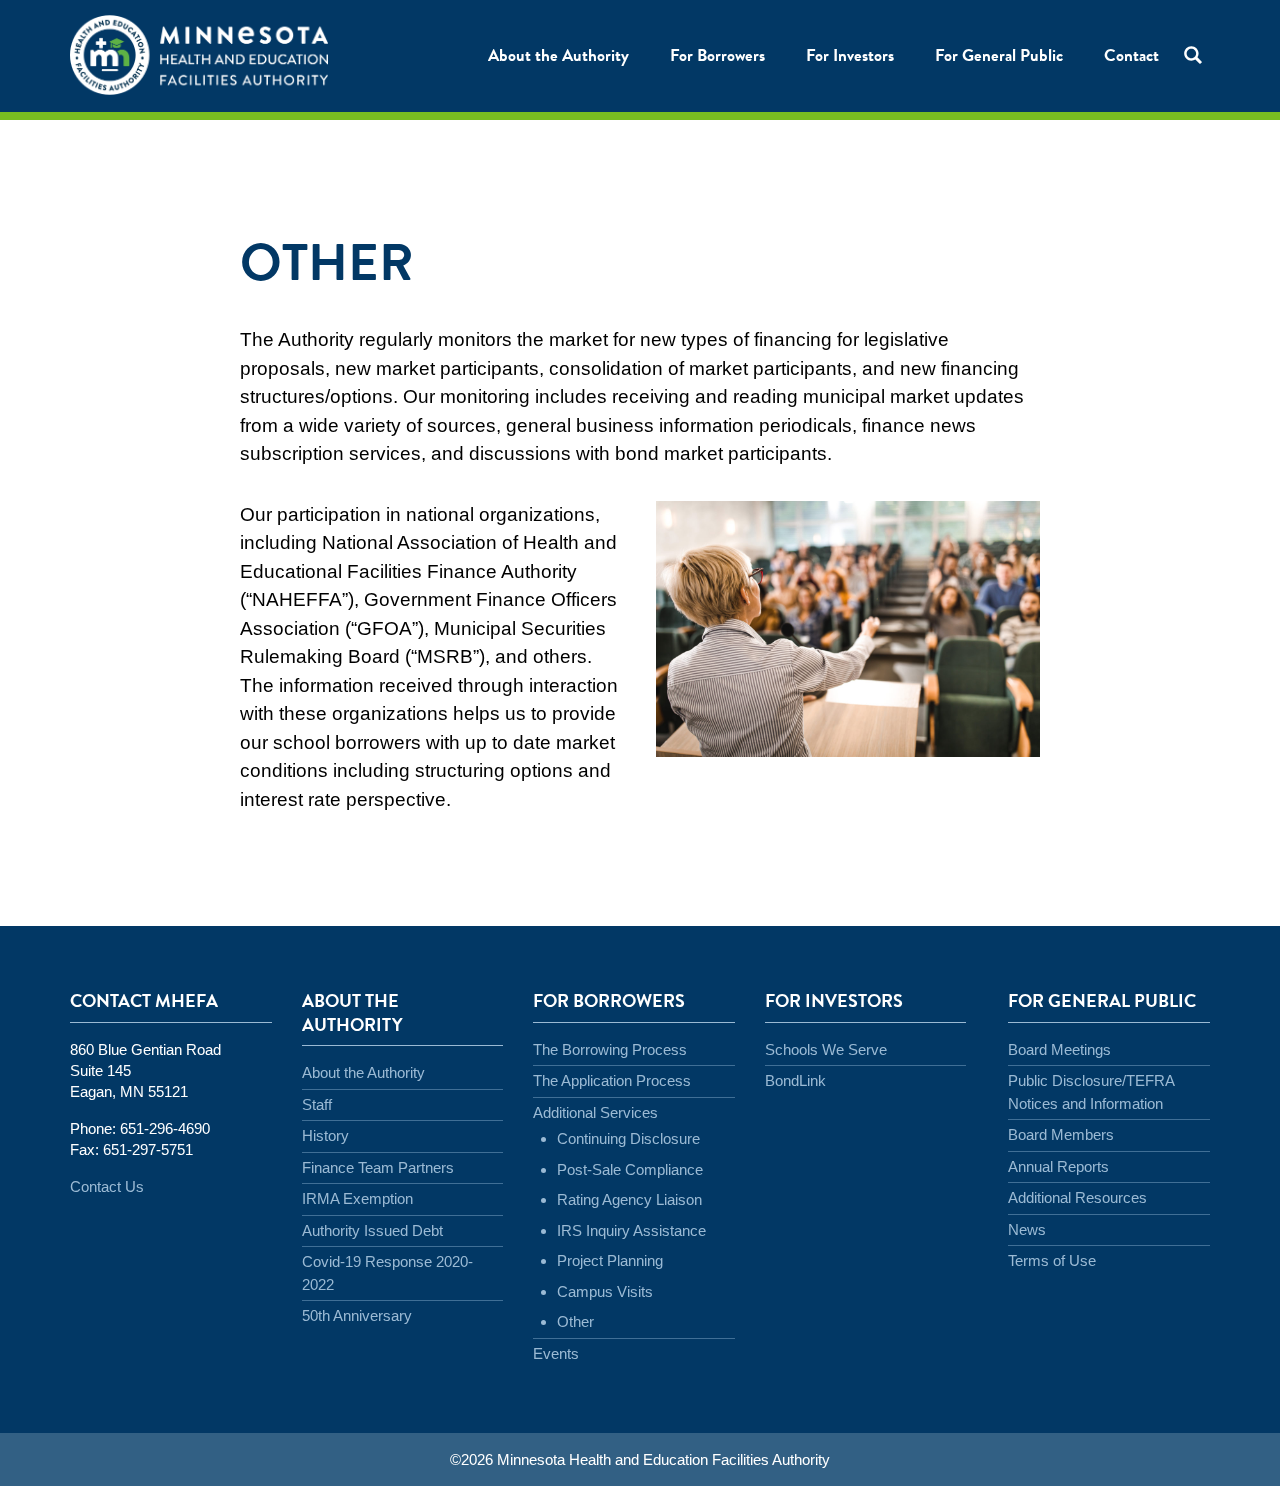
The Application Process (612, 1080)
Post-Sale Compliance (630, 1169)
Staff (317, 1104)
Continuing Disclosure (628, 1138)
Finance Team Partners (378, 1167)
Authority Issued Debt (372, 1230)
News (1027, 1229)
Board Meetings (1059, 1049)
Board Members (1061, 1134)
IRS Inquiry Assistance (631, 1230)
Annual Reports (1058, 1166)
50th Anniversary (357, 1315)
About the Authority (363, 1072)
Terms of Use (1052, 1260)
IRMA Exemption (357, 1198)
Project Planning (610, 1260)
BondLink (795, 1080)
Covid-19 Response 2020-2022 (387, 1273)
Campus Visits (605, 1291)
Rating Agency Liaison (629, 1199)
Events (556, 1353)
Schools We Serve (826, 1049)
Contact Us (107, 1186)
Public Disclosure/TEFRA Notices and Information (1091, 1092)
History (325, 1135)
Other (575, 1321)
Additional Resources (1077, 1197)
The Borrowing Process (610, 1049)
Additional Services (595, 1112)
